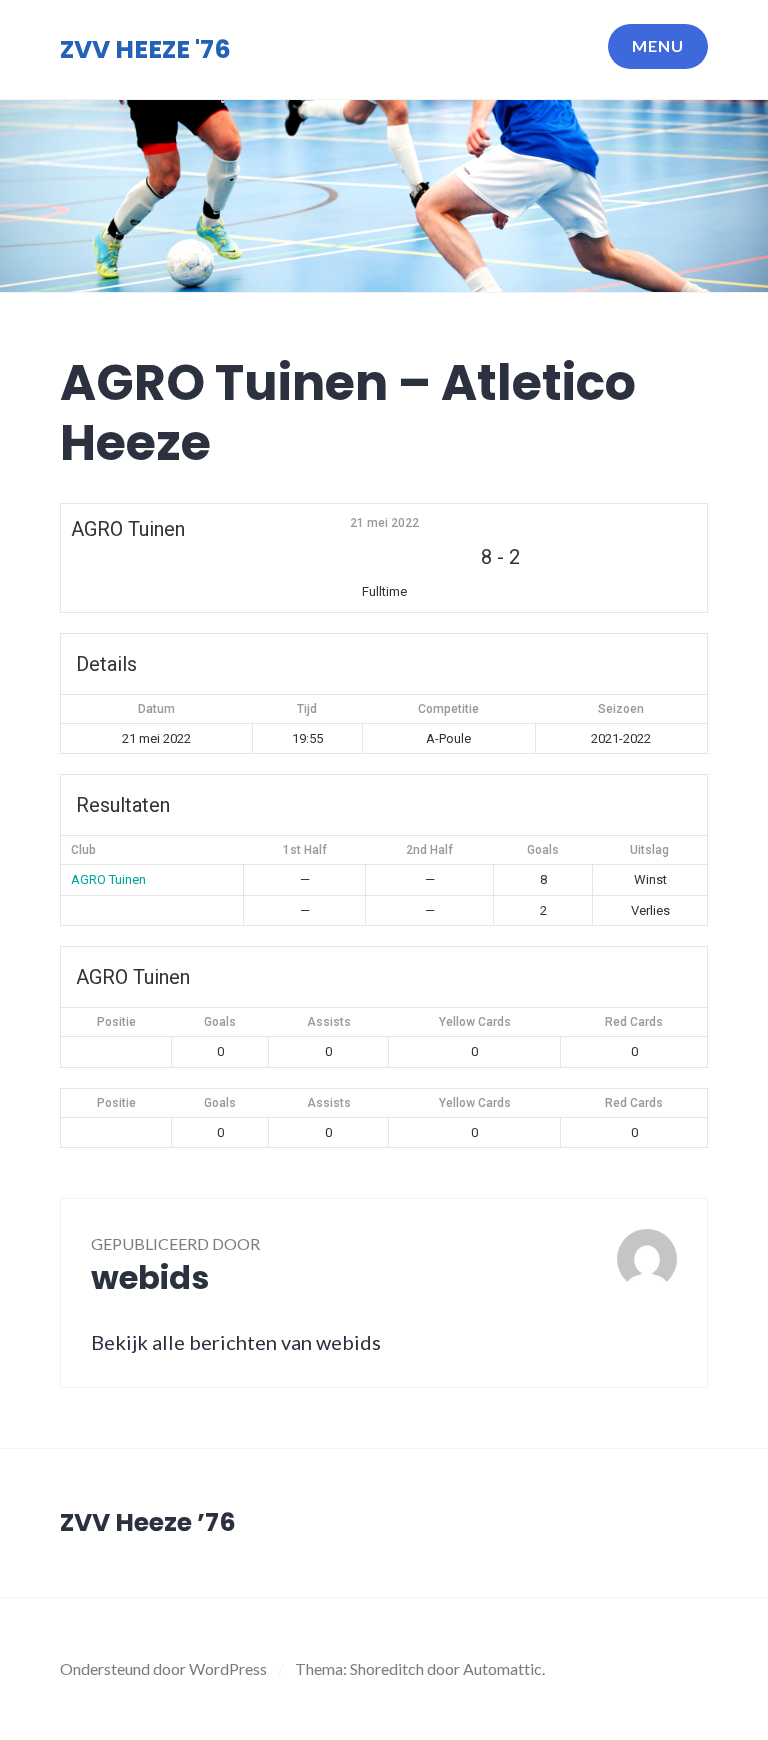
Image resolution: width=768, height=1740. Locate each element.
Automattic (502, 1668)
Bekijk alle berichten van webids (236, 1342)
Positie (116, 1022)
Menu (658, 45)
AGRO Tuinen (108, 879)
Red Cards (634, 1022)
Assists (329, 1022)
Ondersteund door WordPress (163, 1668)
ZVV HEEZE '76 (145, 49)
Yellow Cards (475, 1022)
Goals (220, 1022)
